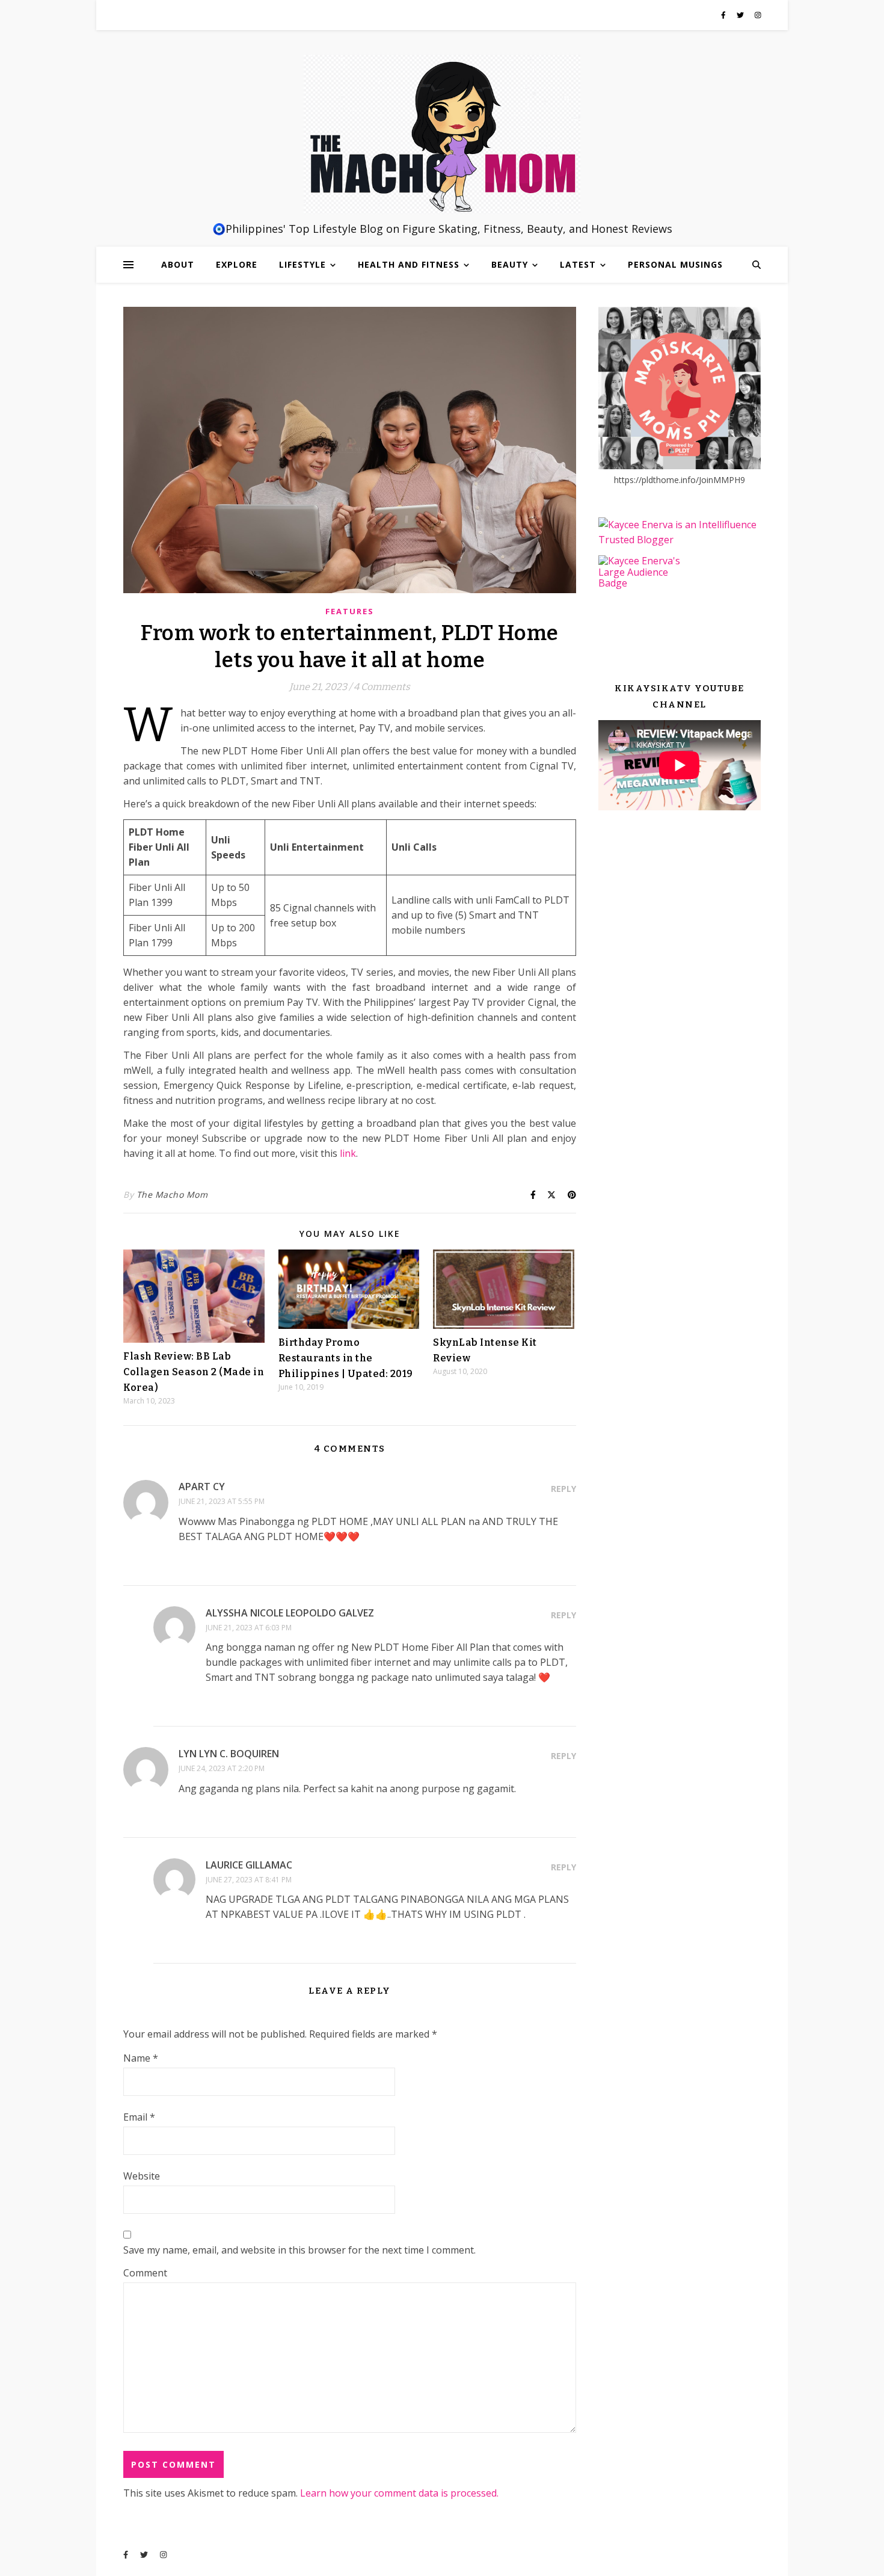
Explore (237, 264)
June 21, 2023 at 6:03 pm (249, 1628)
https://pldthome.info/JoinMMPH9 (680, 480)
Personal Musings (675, 264)
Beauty (510, 264)
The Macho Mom (172, 1194)
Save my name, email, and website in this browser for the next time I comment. (299, 2250)
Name (141, 2058)
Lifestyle (302, 264)
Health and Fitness (409, 264)
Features (350, 611)
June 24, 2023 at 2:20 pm (222, 1768)
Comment (145, 2273)
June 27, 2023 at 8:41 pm (249, 1880)
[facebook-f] (724, 15)
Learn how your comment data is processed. (399, 2493)
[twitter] (741, 15)
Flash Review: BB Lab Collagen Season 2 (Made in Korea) (194, 1372)
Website (142, 2176)
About (178, 264)
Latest (578, 264)
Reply (563, 1489)
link (348, 1153)
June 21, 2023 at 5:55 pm (222, 1501)
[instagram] (758, 15)
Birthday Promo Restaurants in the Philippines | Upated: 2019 (346, 1358)
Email (139, 2117)
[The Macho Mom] (442, 134)
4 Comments (382, 687)
